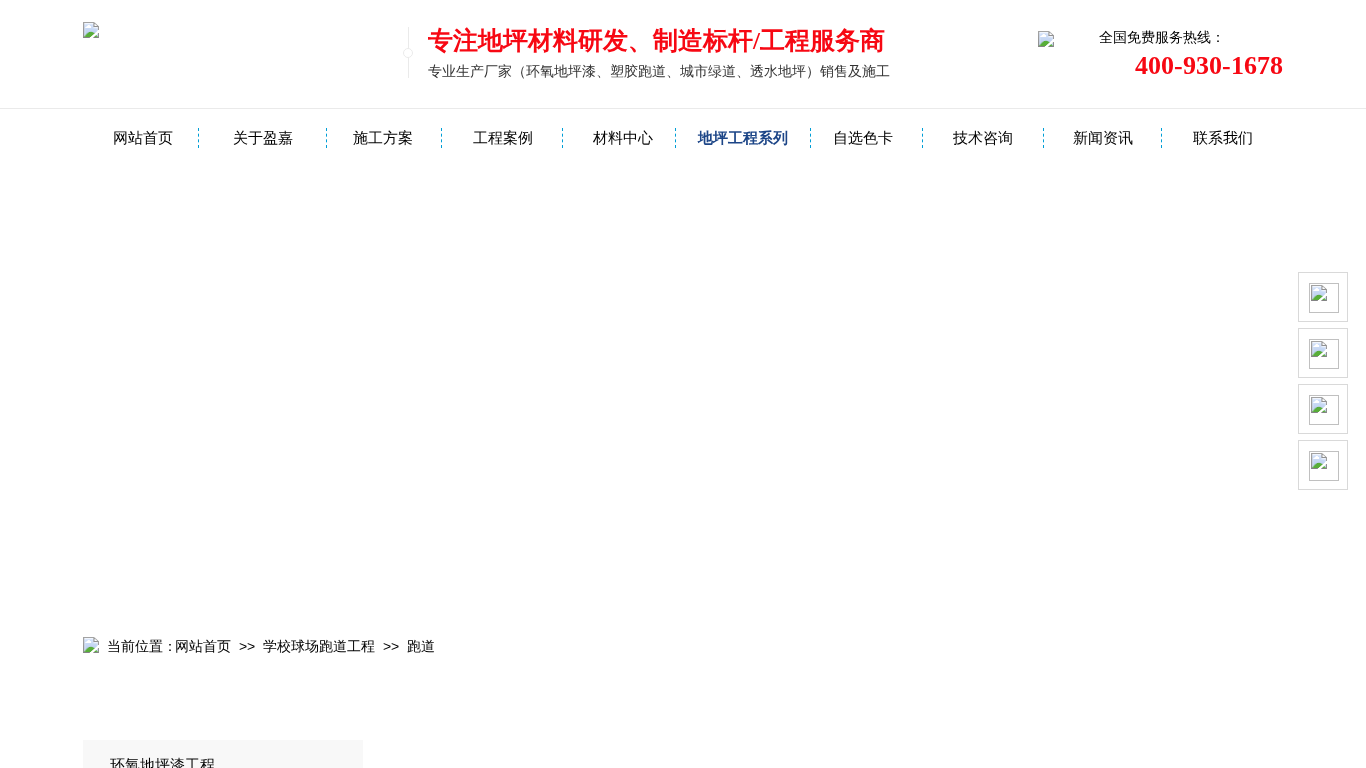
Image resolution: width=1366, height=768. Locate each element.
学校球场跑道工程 (319, 646)
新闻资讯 (1103, 138)
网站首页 (143, 138)
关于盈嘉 (263, 138)
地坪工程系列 (743, 138)
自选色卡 (863, 138)
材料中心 (623, 138)
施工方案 (383, 138)
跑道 (421, 646)
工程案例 (503, 138)
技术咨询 (983, 138)
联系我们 (1223, 138)
